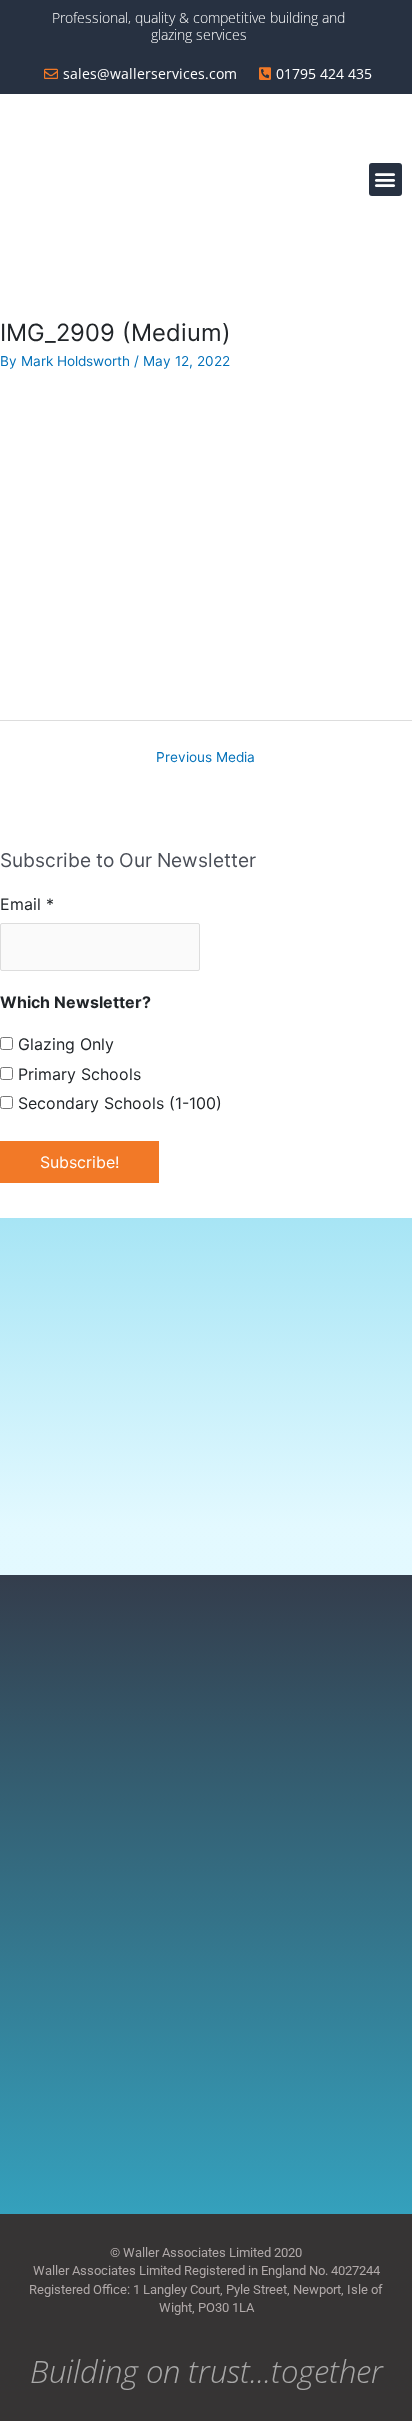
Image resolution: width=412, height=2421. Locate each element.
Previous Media (205, 757)
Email (27, 904)
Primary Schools (77, 1074)
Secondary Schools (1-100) (117, 1103)
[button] (385, 179)
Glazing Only (63, 1044)
